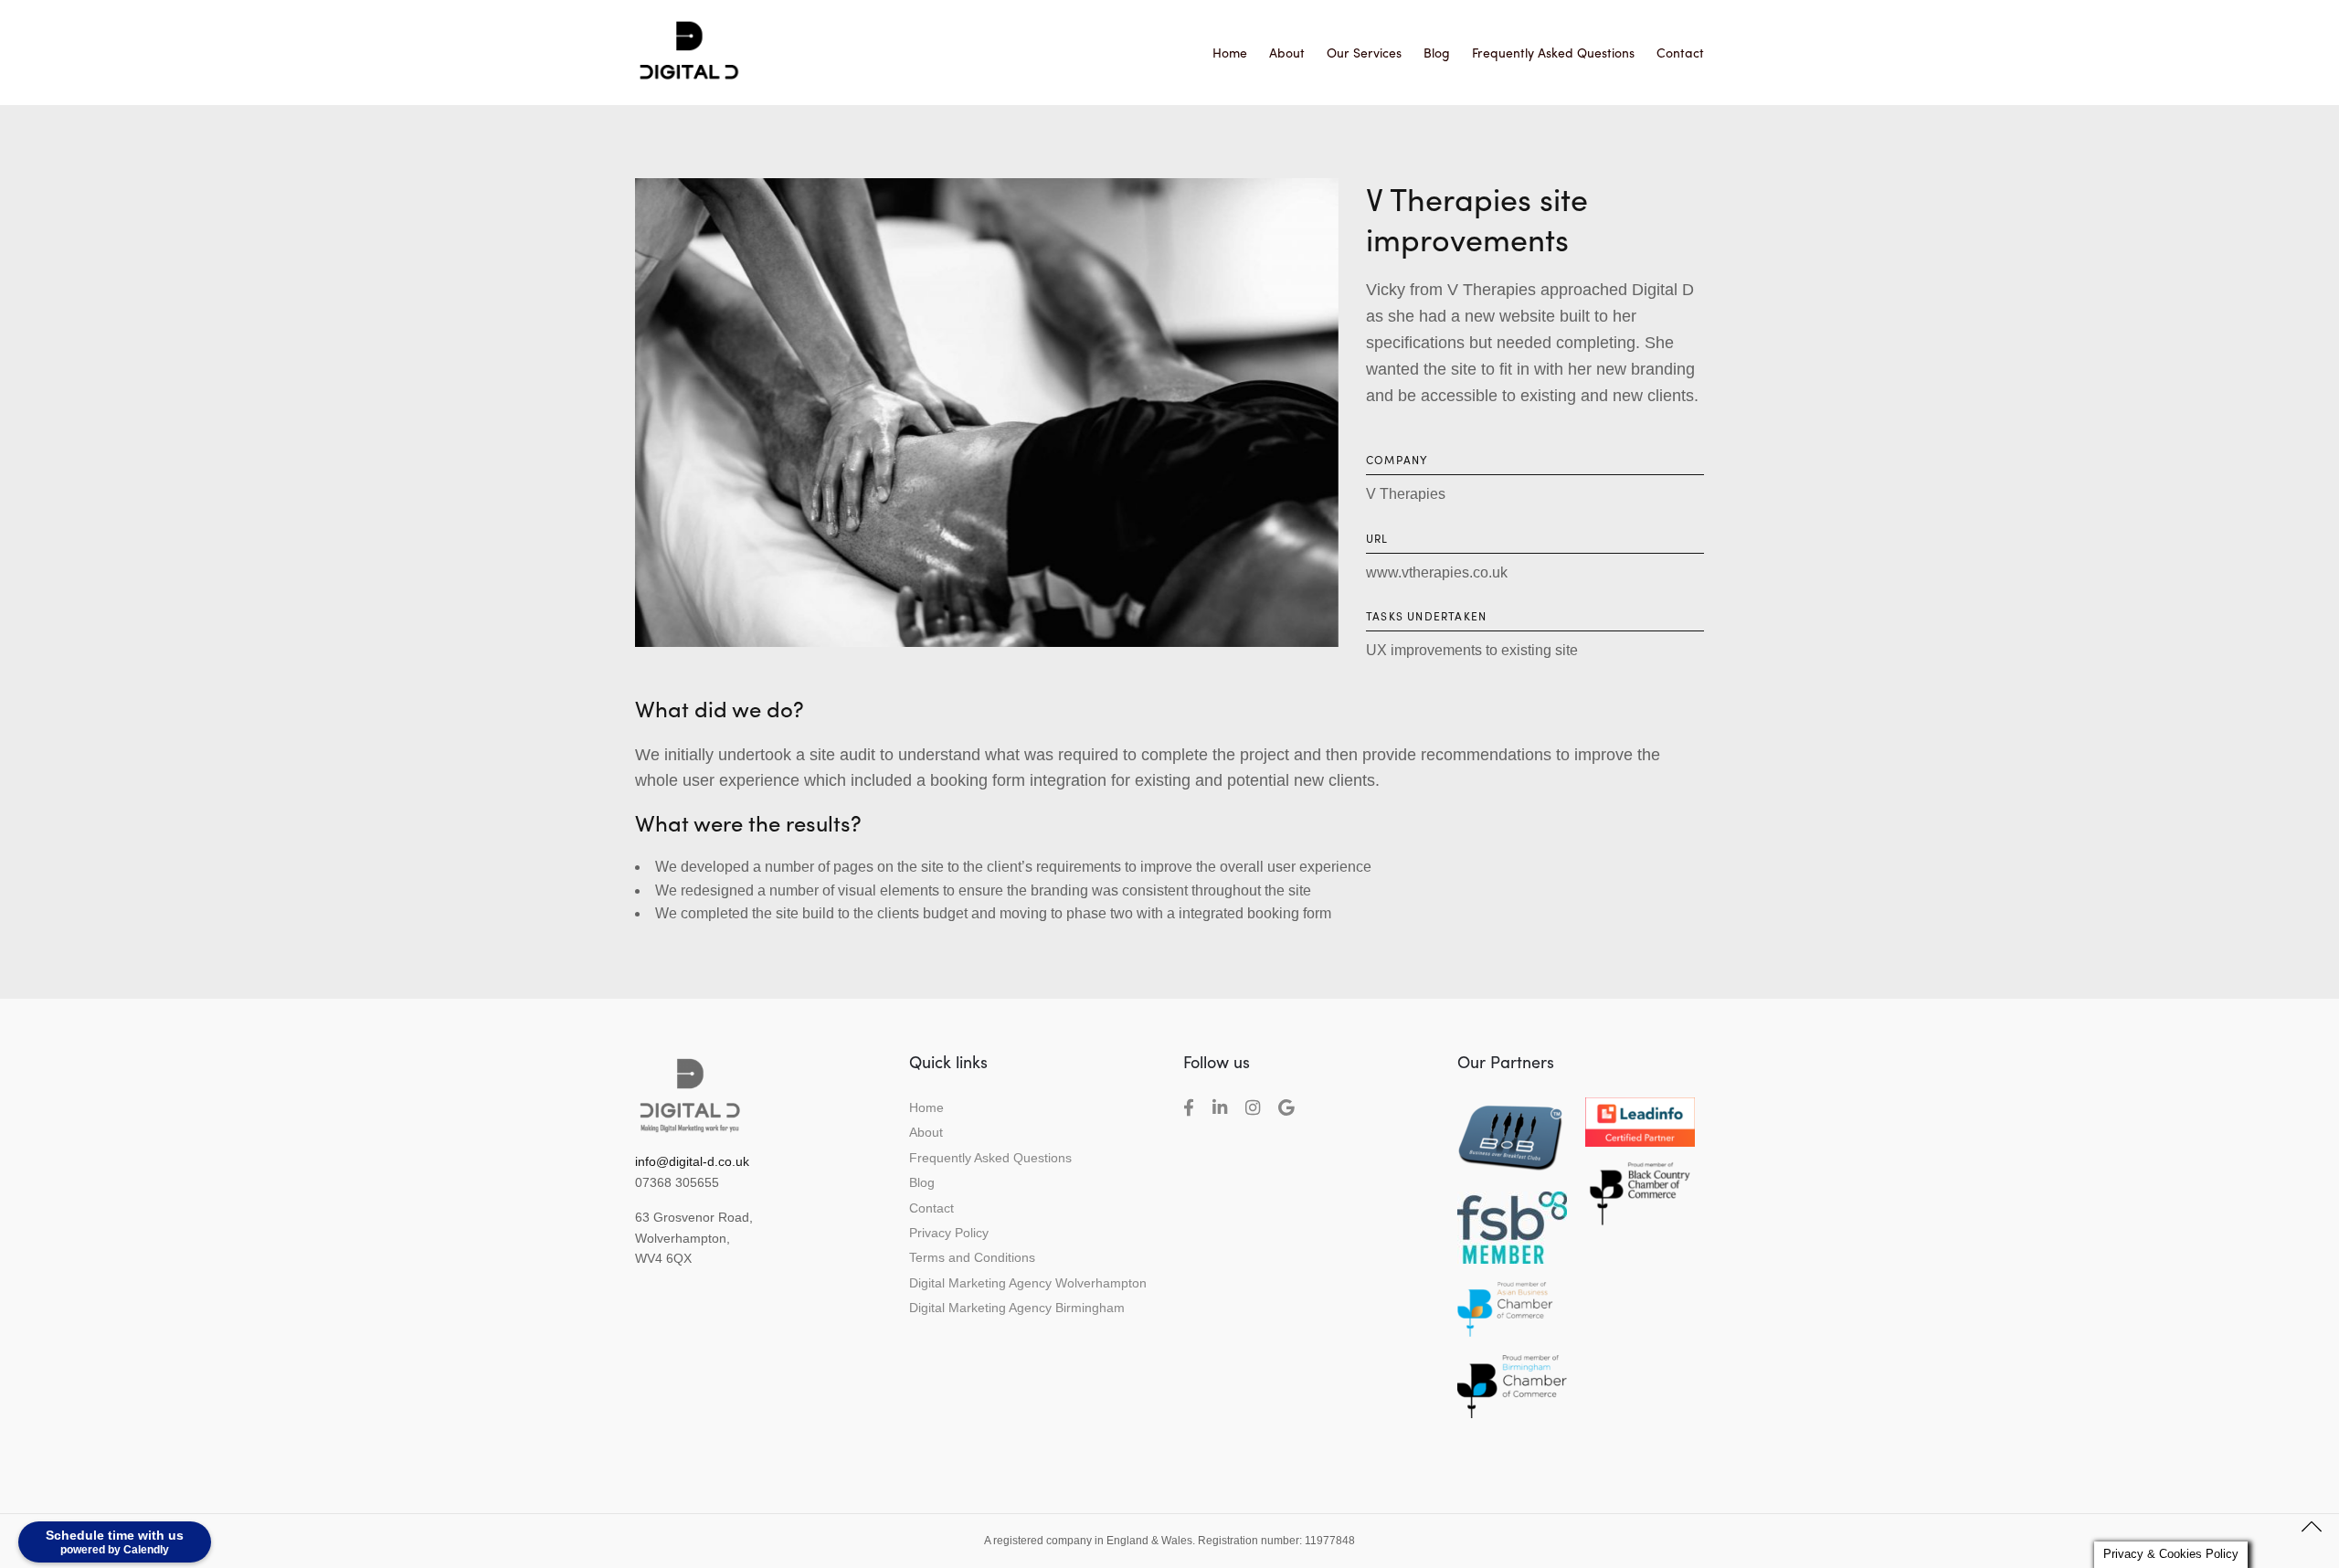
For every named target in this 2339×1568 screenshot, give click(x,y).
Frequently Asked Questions (1553, 52)
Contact (1680, 52)
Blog (1437, 52)
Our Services (1364, 52)
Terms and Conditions (972, 1257)
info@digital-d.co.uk (692, 1161)
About (1287, 52)
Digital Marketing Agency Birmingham (1017, 1308)
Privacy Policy (949, 1233)
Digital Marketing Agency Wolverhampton (1028, 1283)
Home (1230, 52)
